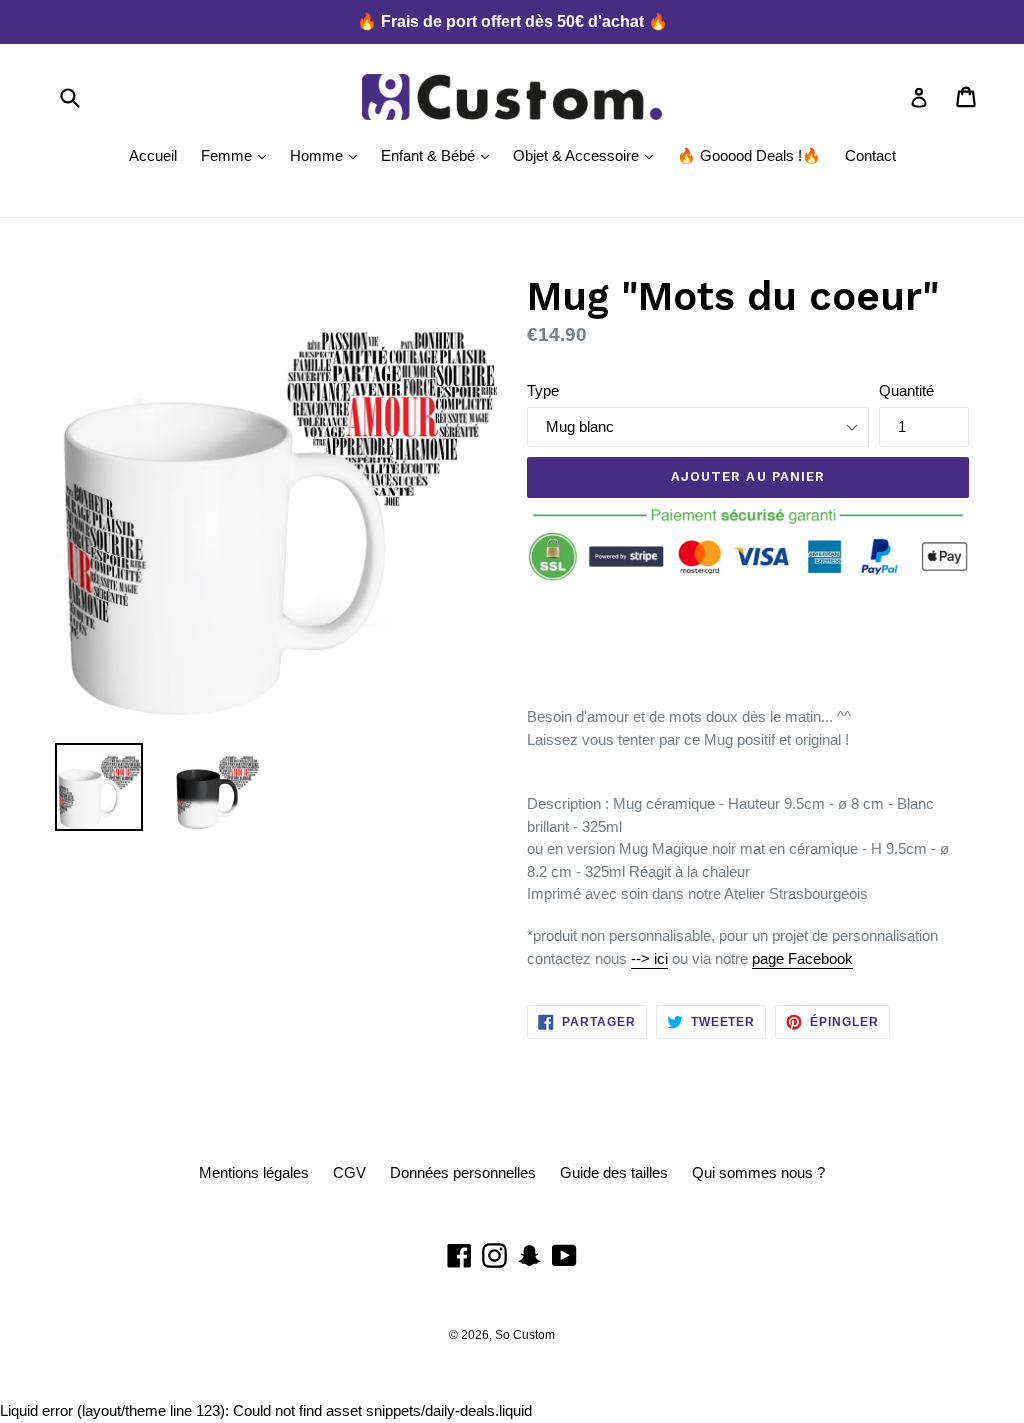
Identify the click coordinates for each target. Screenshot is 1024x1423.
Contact (870, 155)
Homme (328, 155)
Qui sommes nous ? (758, 1172)
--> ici (649, 958)
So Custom (525, 1335)
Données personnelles (463, 1172)
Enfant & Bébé (440, 155)
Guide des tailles (614, 1172)
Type (543, 390)
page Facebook (802, 958)
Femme (238, 155)
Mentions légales (254, 1172)
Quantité (906, 390)
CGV (349, 1172)
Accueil (153, 155)
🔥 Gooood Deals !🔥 (749, 155)
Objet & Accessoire (588, 155)
